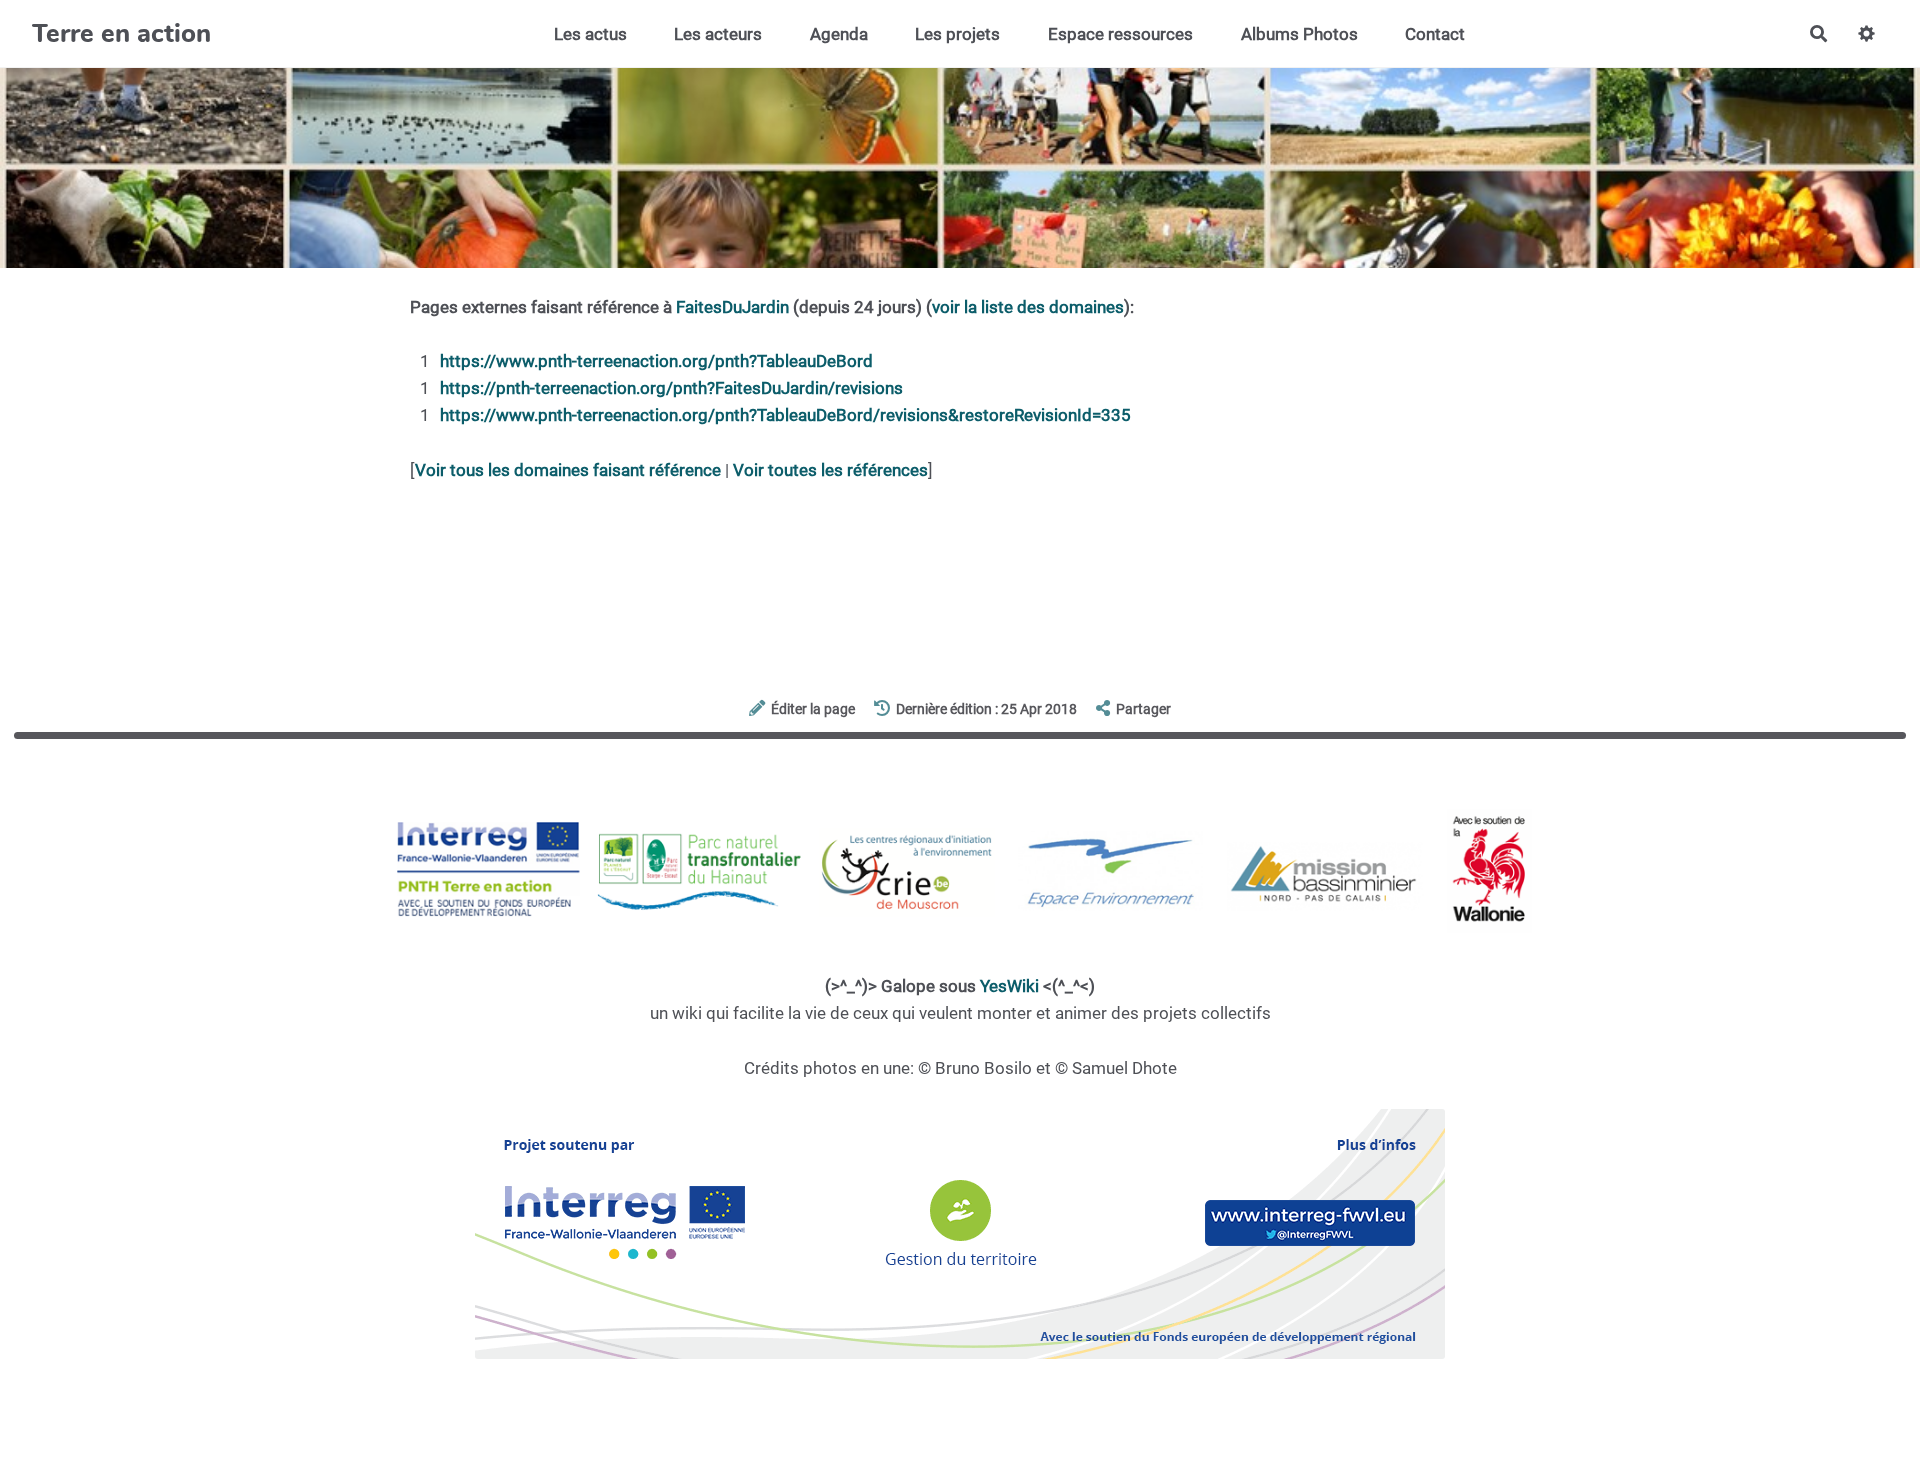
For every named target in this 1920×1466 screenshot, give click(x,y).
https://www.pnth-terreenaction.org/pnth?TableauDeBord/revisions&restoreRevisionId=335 (785, 415)
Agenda (839, 34)
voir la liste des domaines (1028, 307)
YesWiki (1009, 986)
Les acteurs (718, 34)
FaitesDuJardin (732, 307)
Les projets (957, 34)
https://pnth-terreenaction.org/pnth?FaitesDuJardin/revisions (671, 388)
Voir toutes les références (830, 470)
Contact (1435, 34)
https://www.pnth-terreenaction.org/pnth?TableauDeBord (656, 361)
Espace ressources (1120, 34)
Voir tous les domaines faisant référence (568, 470)
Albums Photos (1299, 34)
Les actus (590, 34)
